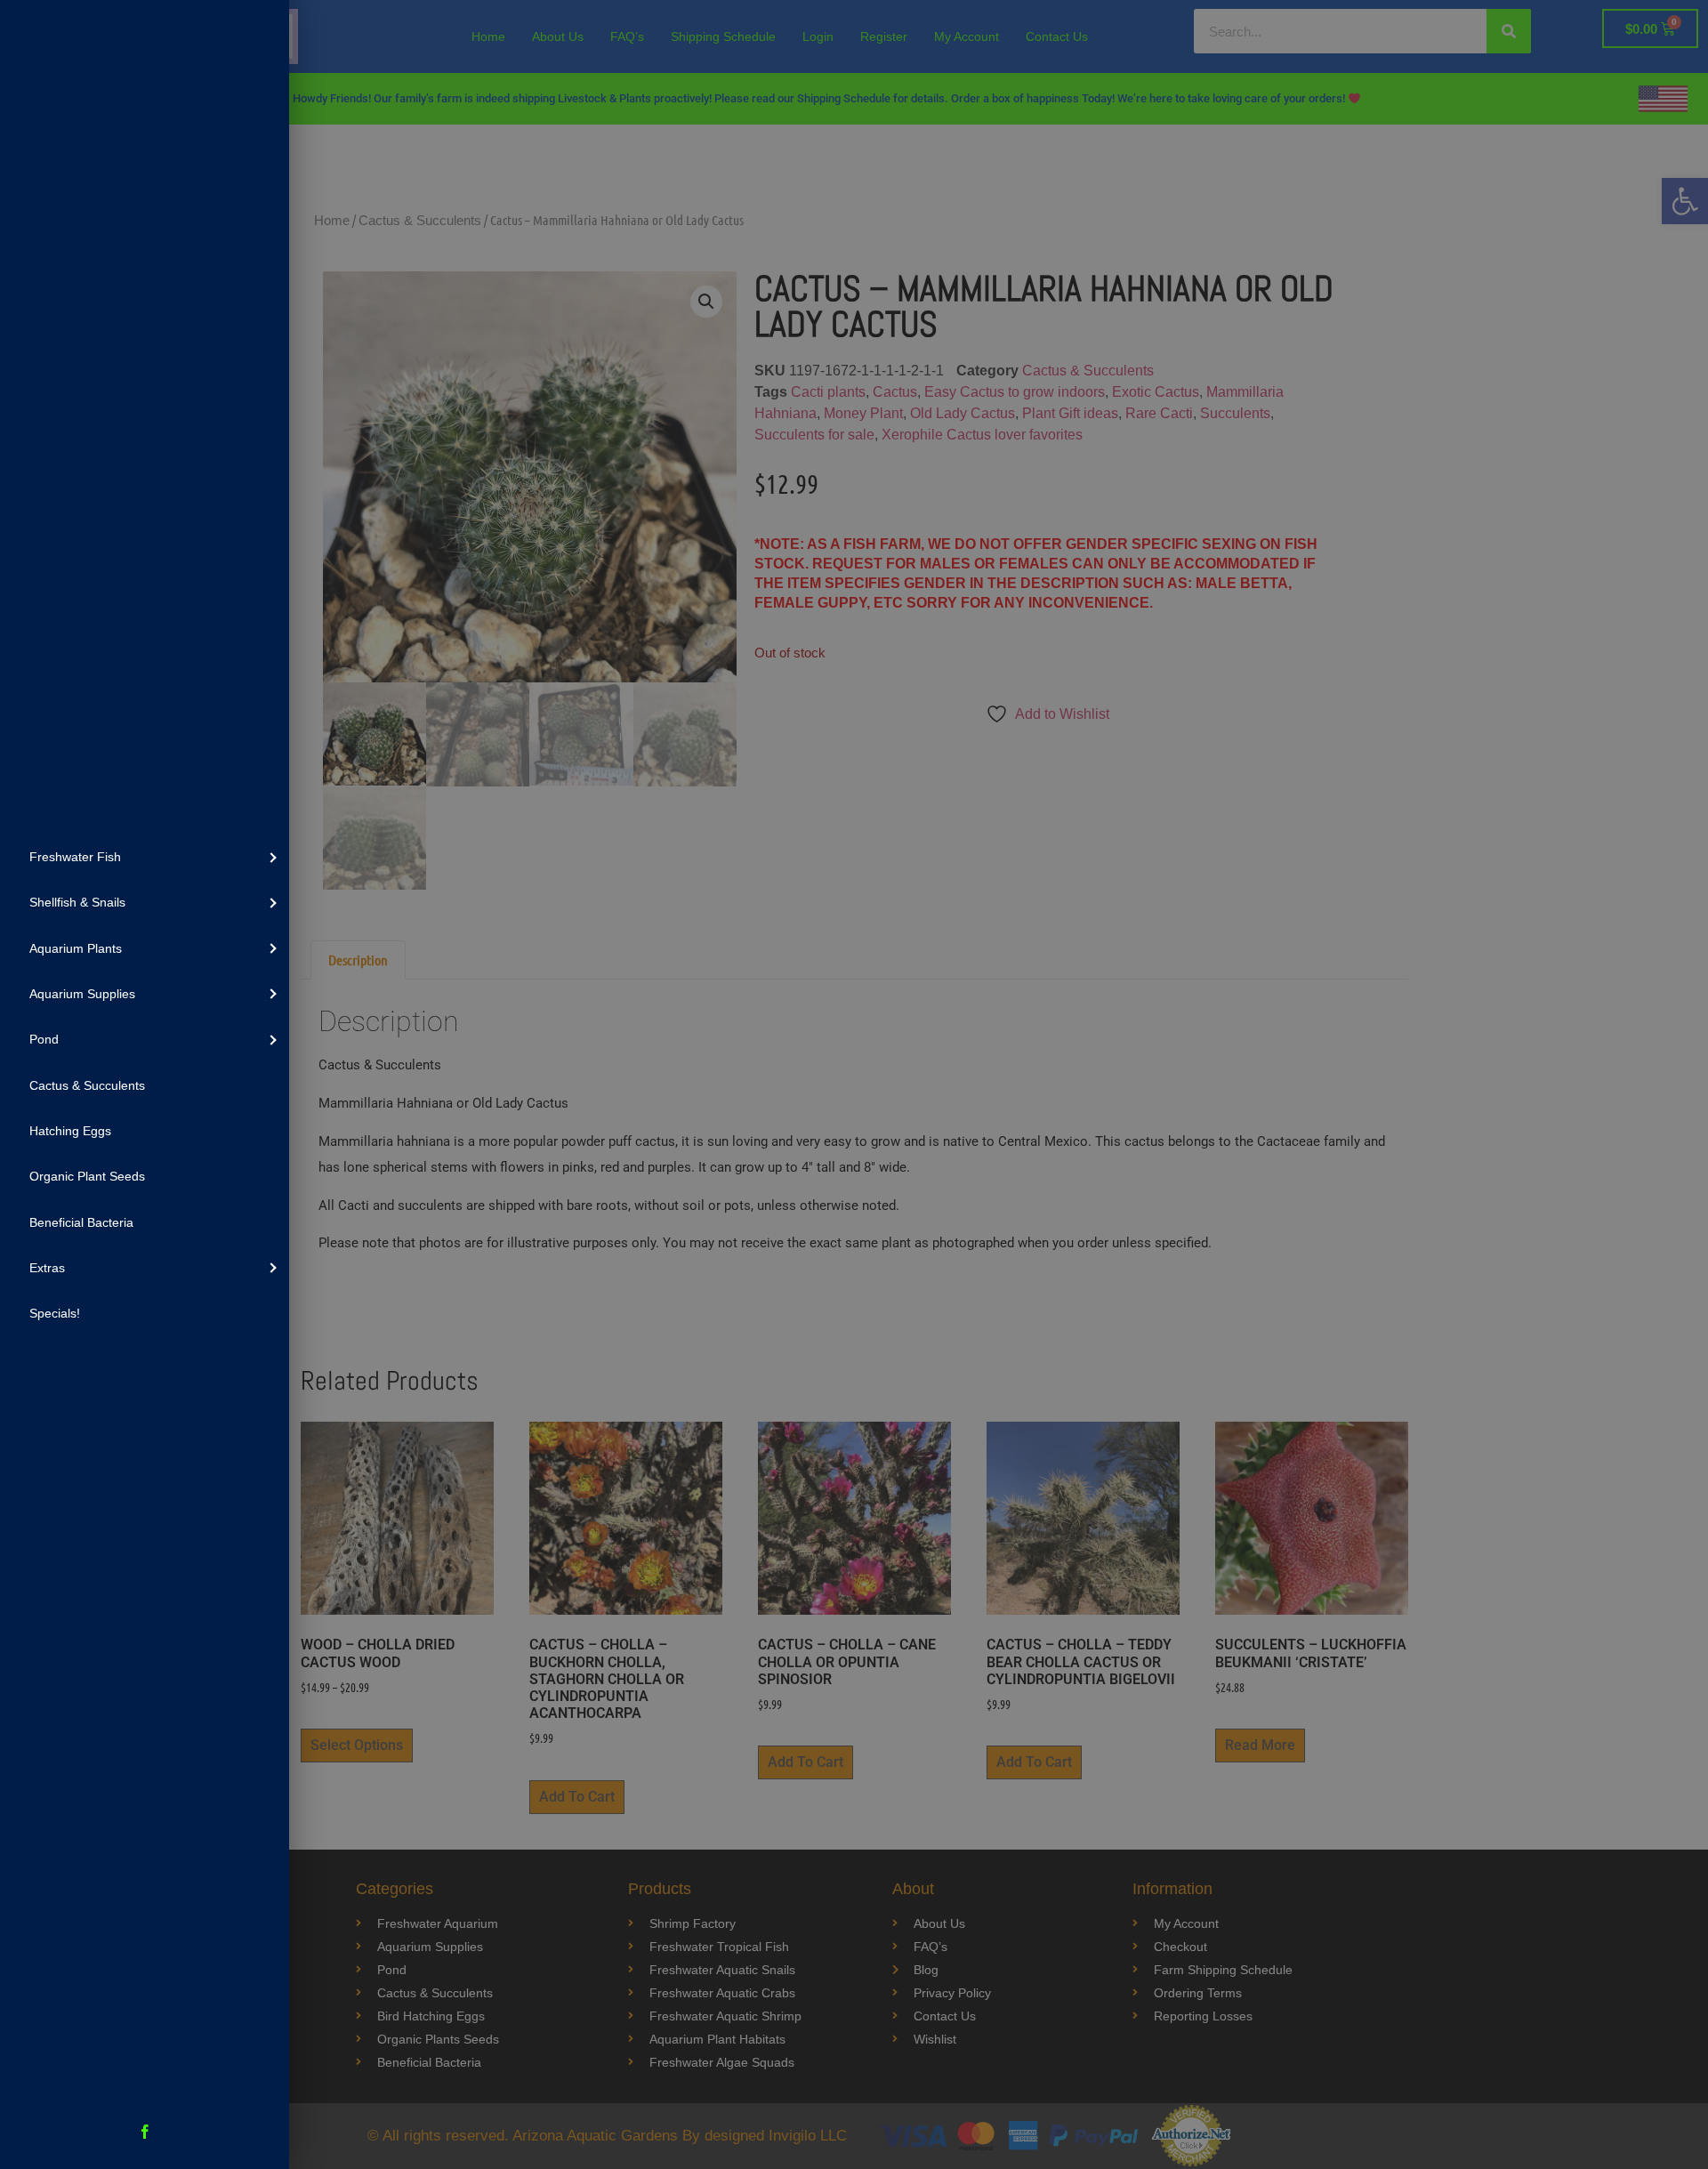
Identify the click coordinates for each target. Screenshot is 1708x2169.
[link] (145, 856)
